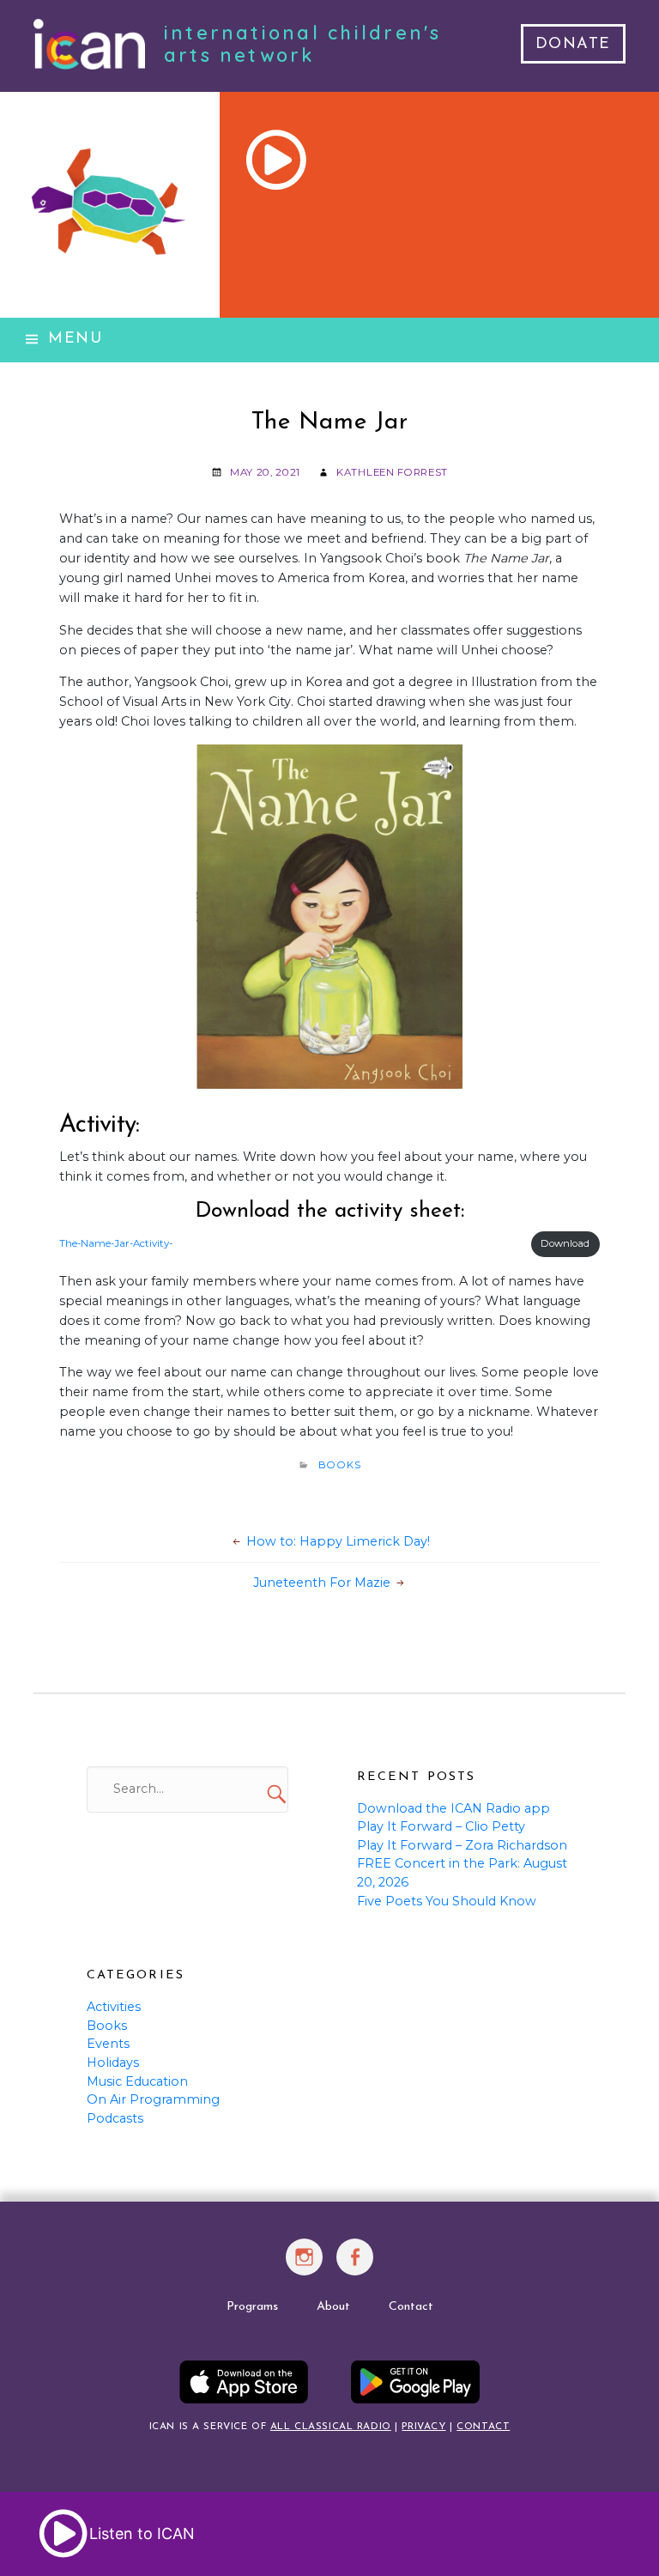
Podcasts (115, 2118)
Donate (573, 45)
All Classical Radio (331, 2427)
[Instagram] (304, 2266)
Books (340, 1465)
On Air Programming (153, 2099)
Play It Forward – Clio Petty (441, 1826)
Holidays (113, 2063)
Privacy (423, 2427)
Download (565, 1243)
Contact (411, 2307)
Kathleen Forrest (392, 472)
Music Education (137, 2081)
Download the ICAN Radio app (453, 1808)
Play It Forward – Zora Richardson (462, 1845)
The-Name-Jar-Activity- (116, 1243)
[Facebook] (356, 2266)
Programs (252, 2307)
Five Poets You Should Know (447, 1901)
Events (108, 2044)
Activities (114, 2007)
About (333, 2307)
